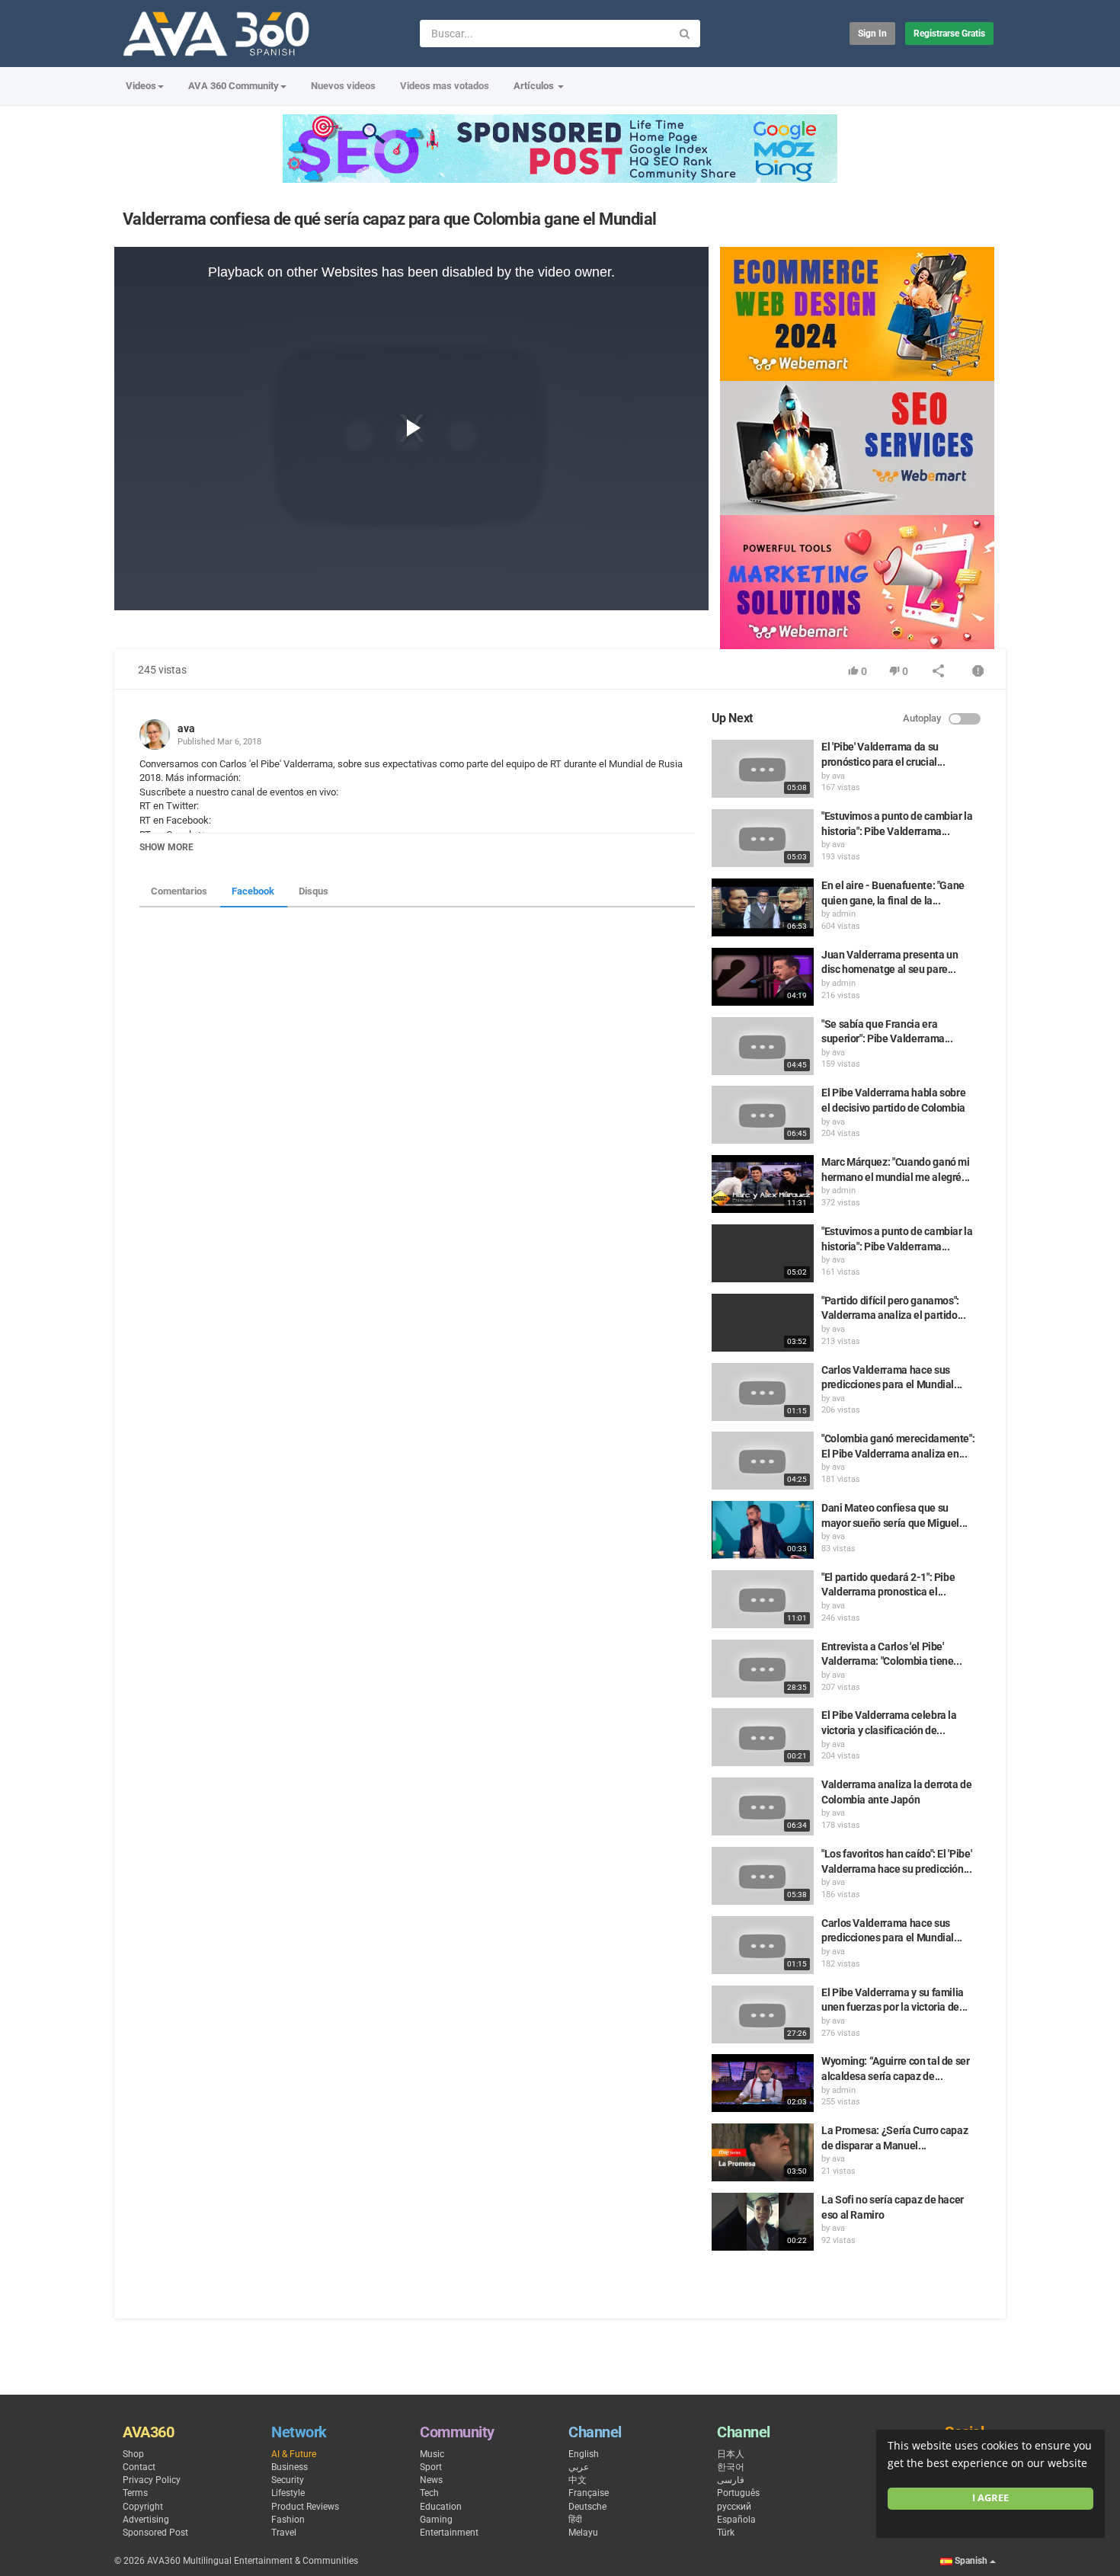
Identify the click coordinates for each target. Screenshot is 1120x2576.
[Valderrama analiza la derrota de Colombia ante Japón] (763, 1806)
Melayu (583, 2533)
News (431, 2480)
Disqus (314, 891)
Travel (284, 2533)
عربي (579, 2467)
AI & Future (294, 2454)
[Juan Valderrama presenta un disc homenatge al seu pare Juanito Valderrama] (763, 977)
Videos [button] (141, 86)
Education (441, 2507)
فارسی (731, 2480)
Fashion (288, 2520)
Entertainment (449, 2533)
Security (288, 2480)
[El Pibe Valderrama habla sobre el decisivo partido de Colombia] (763, 1115)
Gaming (436, 2520)
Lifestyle (288, 2493)
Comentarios (179, 891)
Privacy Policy (152, 2480)
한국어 (731, 2467)
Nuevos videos (343, 86)
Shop (133, 2454)
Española (736, 2520)
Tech (429, 2493)
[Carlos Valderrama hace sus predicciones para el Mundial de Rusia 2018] (763, 1392)
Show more (166, 847)
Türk (726, 2533)
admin (844, 914)
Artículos (535, 86)
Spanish (971, 2561)
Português (738, 2493)
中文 (578, 2480)
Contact (139, 2467)
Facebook (253, 891)
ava (186, 728)
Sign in (872, 34)
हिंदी (575, 2520)
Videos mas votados (445, 86)
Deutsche (587, 2507)
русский (734, 2507)
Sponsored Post (155, 2533)
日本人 (731, 2454)
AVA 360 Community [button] (234, 86)
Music (432, 2454)
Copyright (143, 2507)
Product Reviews (305, 2507)
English (584, 2454)
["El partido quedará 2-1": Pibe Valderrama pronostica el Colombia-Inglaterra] (763, 1599)
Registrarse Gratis (949, 34)
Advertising (146, 2520)
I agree (990, 2498)
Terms (135, 2493)
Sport (431, 2467)
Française (589, 2493)
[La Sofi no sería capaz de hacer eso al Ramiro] (763, 2222)
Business (290, 2467)
